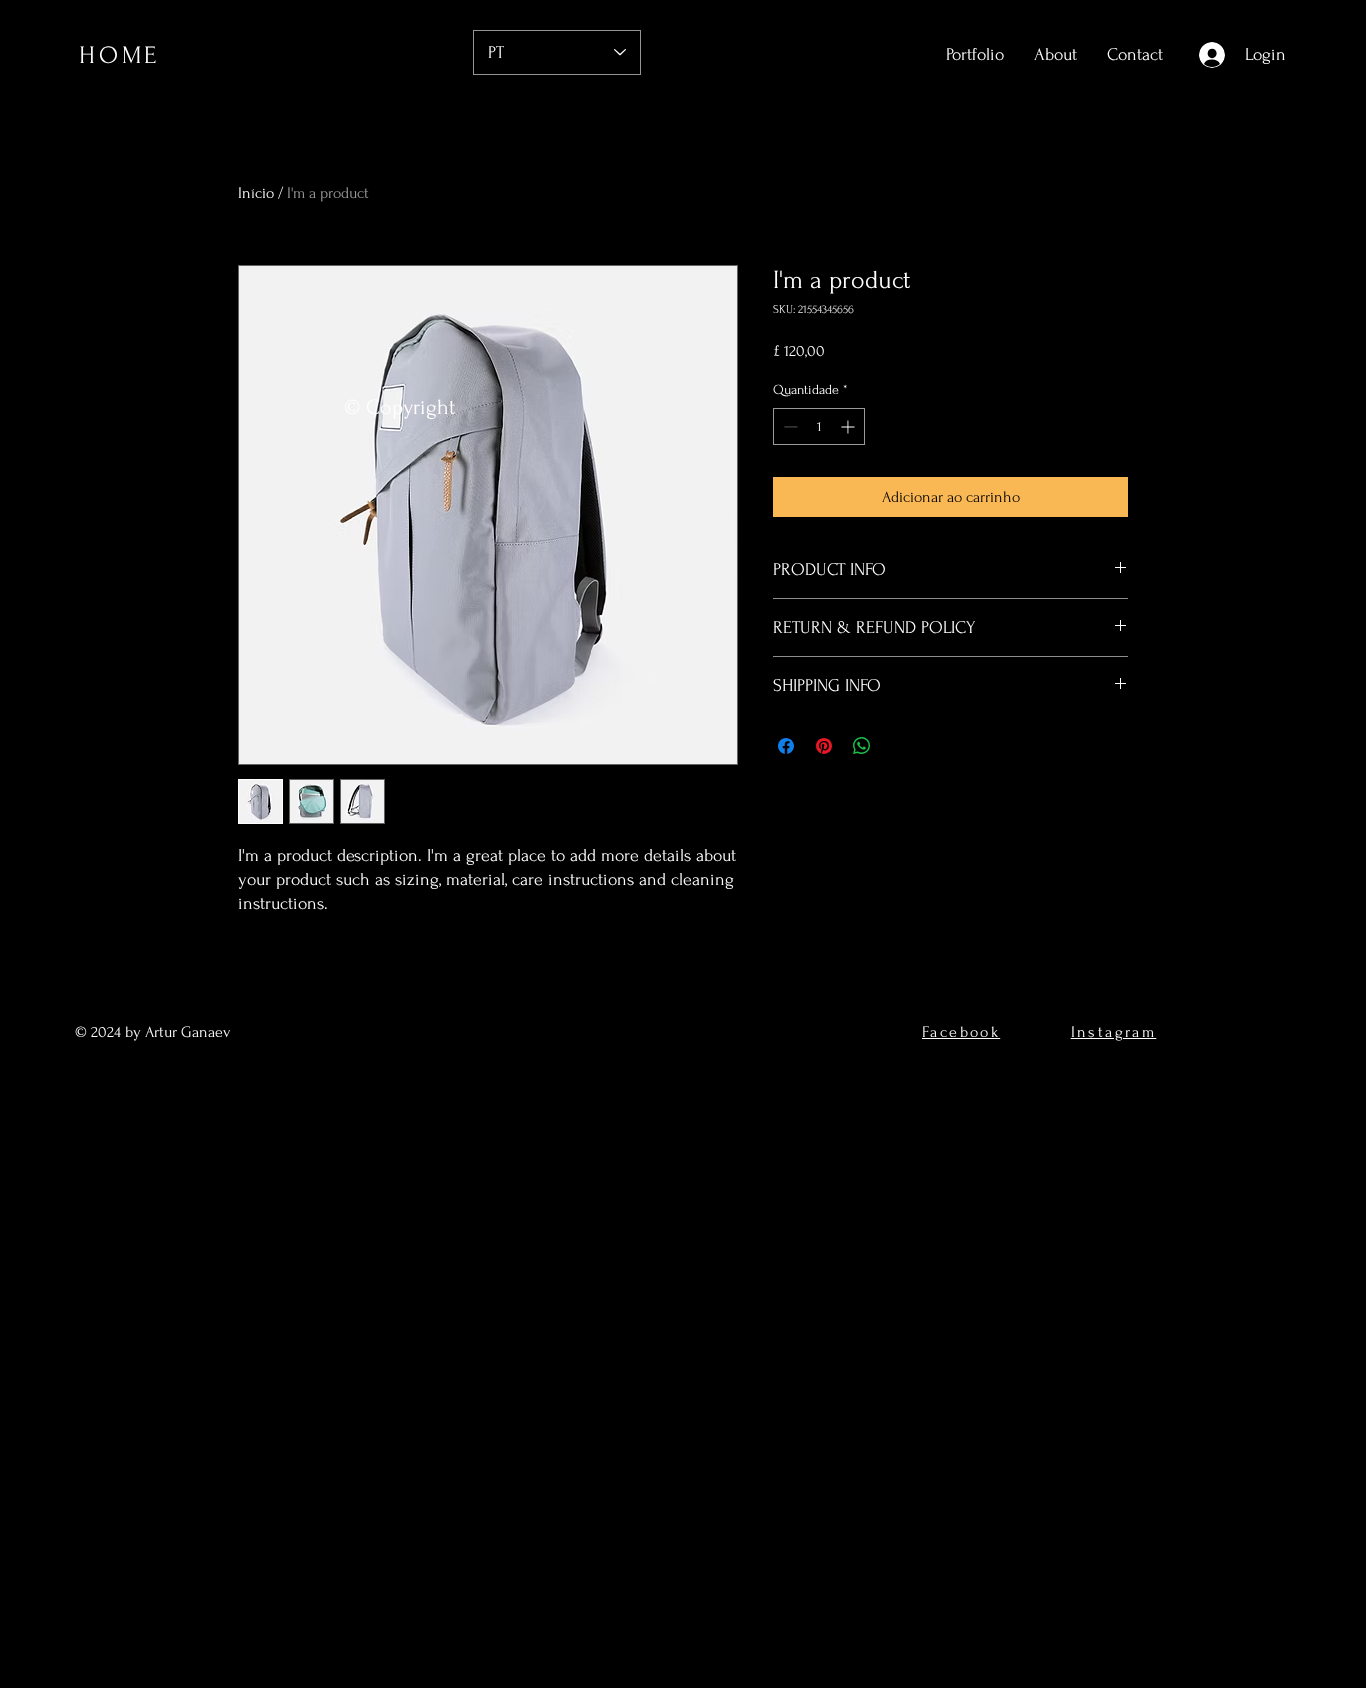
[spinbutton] (819, 426)
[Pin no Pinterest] (824, 746)
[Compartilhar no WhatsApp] (862, 746)
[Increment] (849, 426)
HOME (119, 55)
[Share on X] (900, 746)
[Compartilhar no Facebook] (786, 746)
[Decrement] (788, 426)
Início (256, 193)
